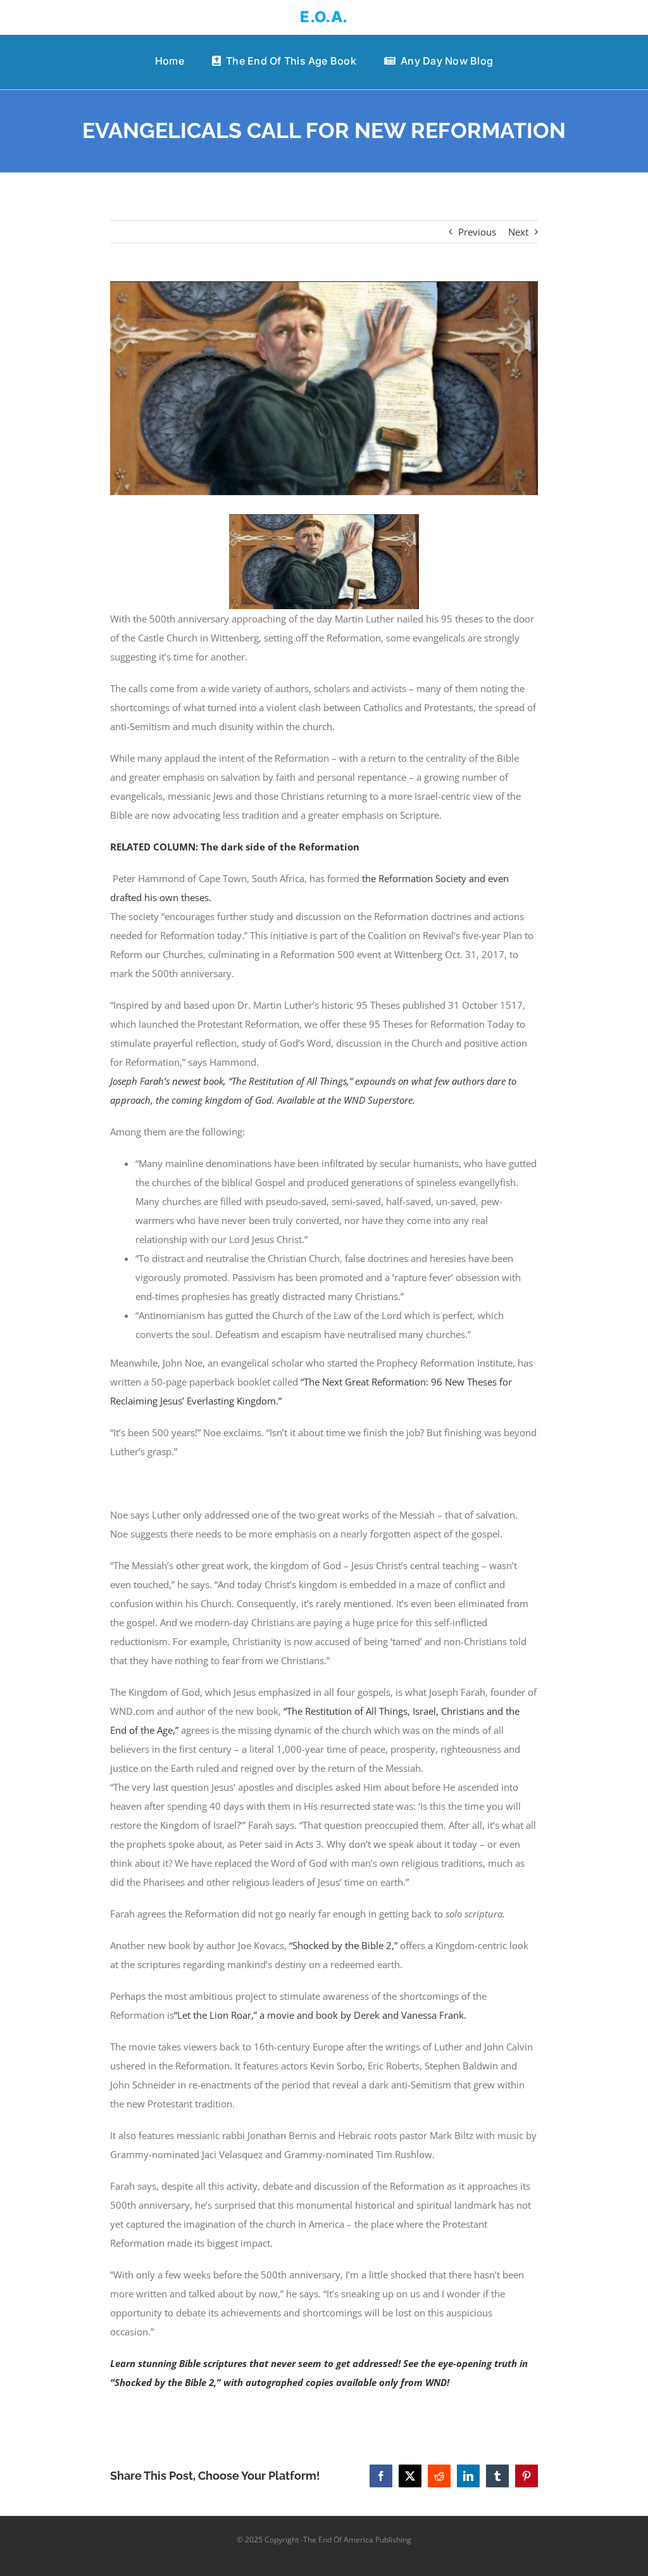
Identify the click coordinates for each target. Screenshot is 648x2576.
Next (518, 232)
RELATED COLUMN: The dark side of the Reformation (235, 847)
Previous (477, 232)
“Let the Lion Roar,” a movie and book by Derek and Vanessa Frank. (320, 2015)
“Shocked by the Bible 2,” (345, 1945)
